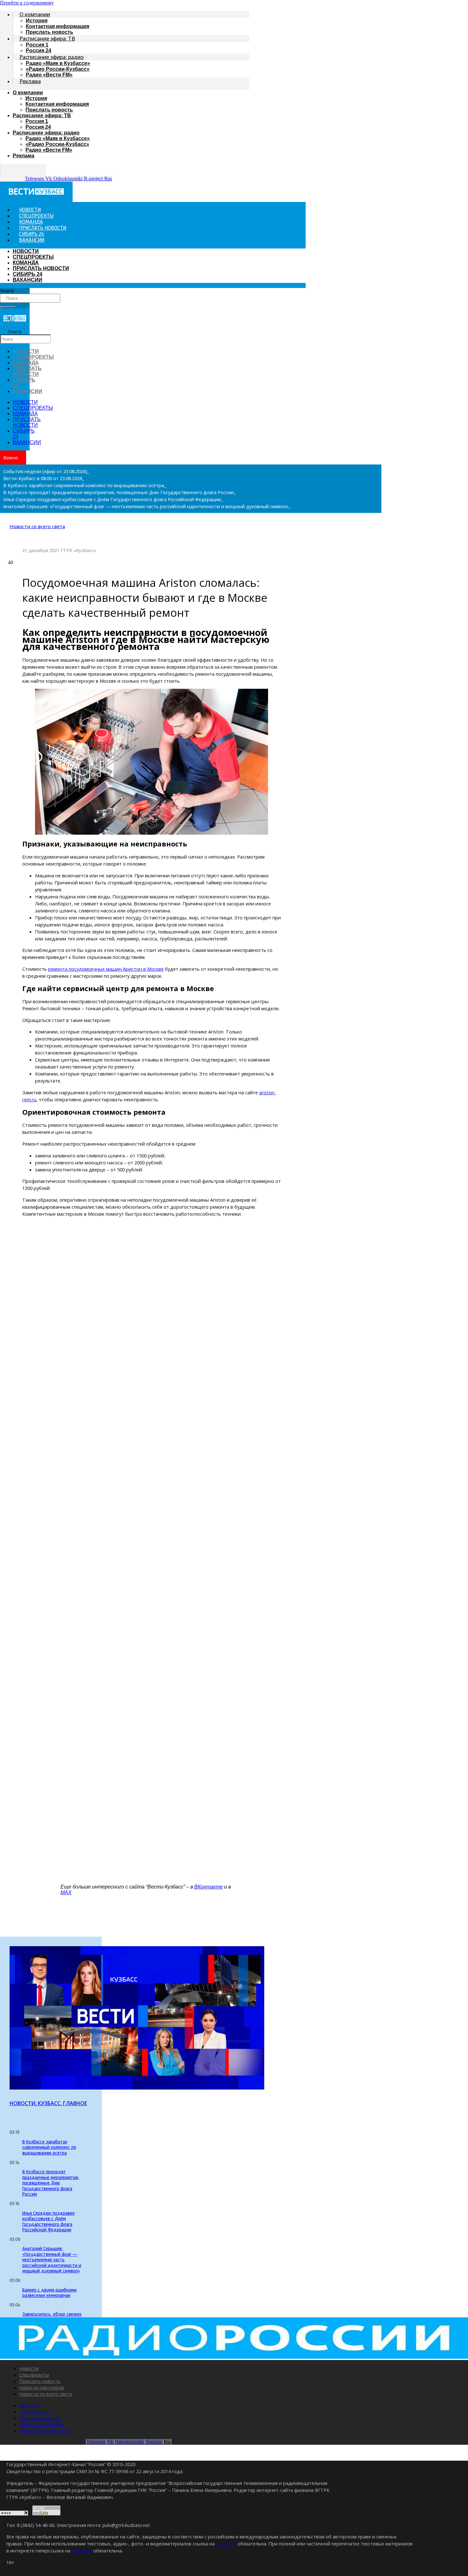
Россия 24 (38, 127)
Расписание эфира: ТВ (47, 39)
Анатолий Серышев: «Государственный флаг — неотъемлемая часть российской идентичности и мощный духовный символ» (52, 2260)
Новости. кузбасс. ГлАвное (48, 2103)
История (37, 21)
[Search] (8, 307)
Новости (29, 2368)
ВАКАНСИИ (32, 241)
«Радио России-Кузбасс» (58, 69)
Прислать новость (49, 110)
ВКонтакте (209, 1887)
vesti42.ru (226, 2544)
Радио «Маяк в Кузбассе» (58, 63)
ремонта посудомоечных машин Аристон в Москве (106, 969)
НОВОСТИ (26, 251)
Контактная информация (57, 26)
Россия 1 (37, 45)
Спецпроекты (34, 2375)
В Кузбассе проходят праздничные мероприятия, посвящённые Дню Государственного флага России (51, 2183)
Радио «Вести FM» (49, 75)
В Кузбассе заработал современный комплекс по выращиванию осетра (49, 2148)
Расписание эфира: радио (52, 57)
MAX (66, 1892)
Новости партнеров (42, 2387)
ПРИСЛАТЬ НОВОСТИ (41, 268)
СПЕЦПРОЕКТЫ (33, 257)
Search (7, 291)
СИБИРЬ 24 (28, 274)
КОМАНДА (26, 263)
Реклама (30, 81)
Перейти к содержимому (27, 3)
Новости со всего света (37, 526)
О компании (35, 14)
